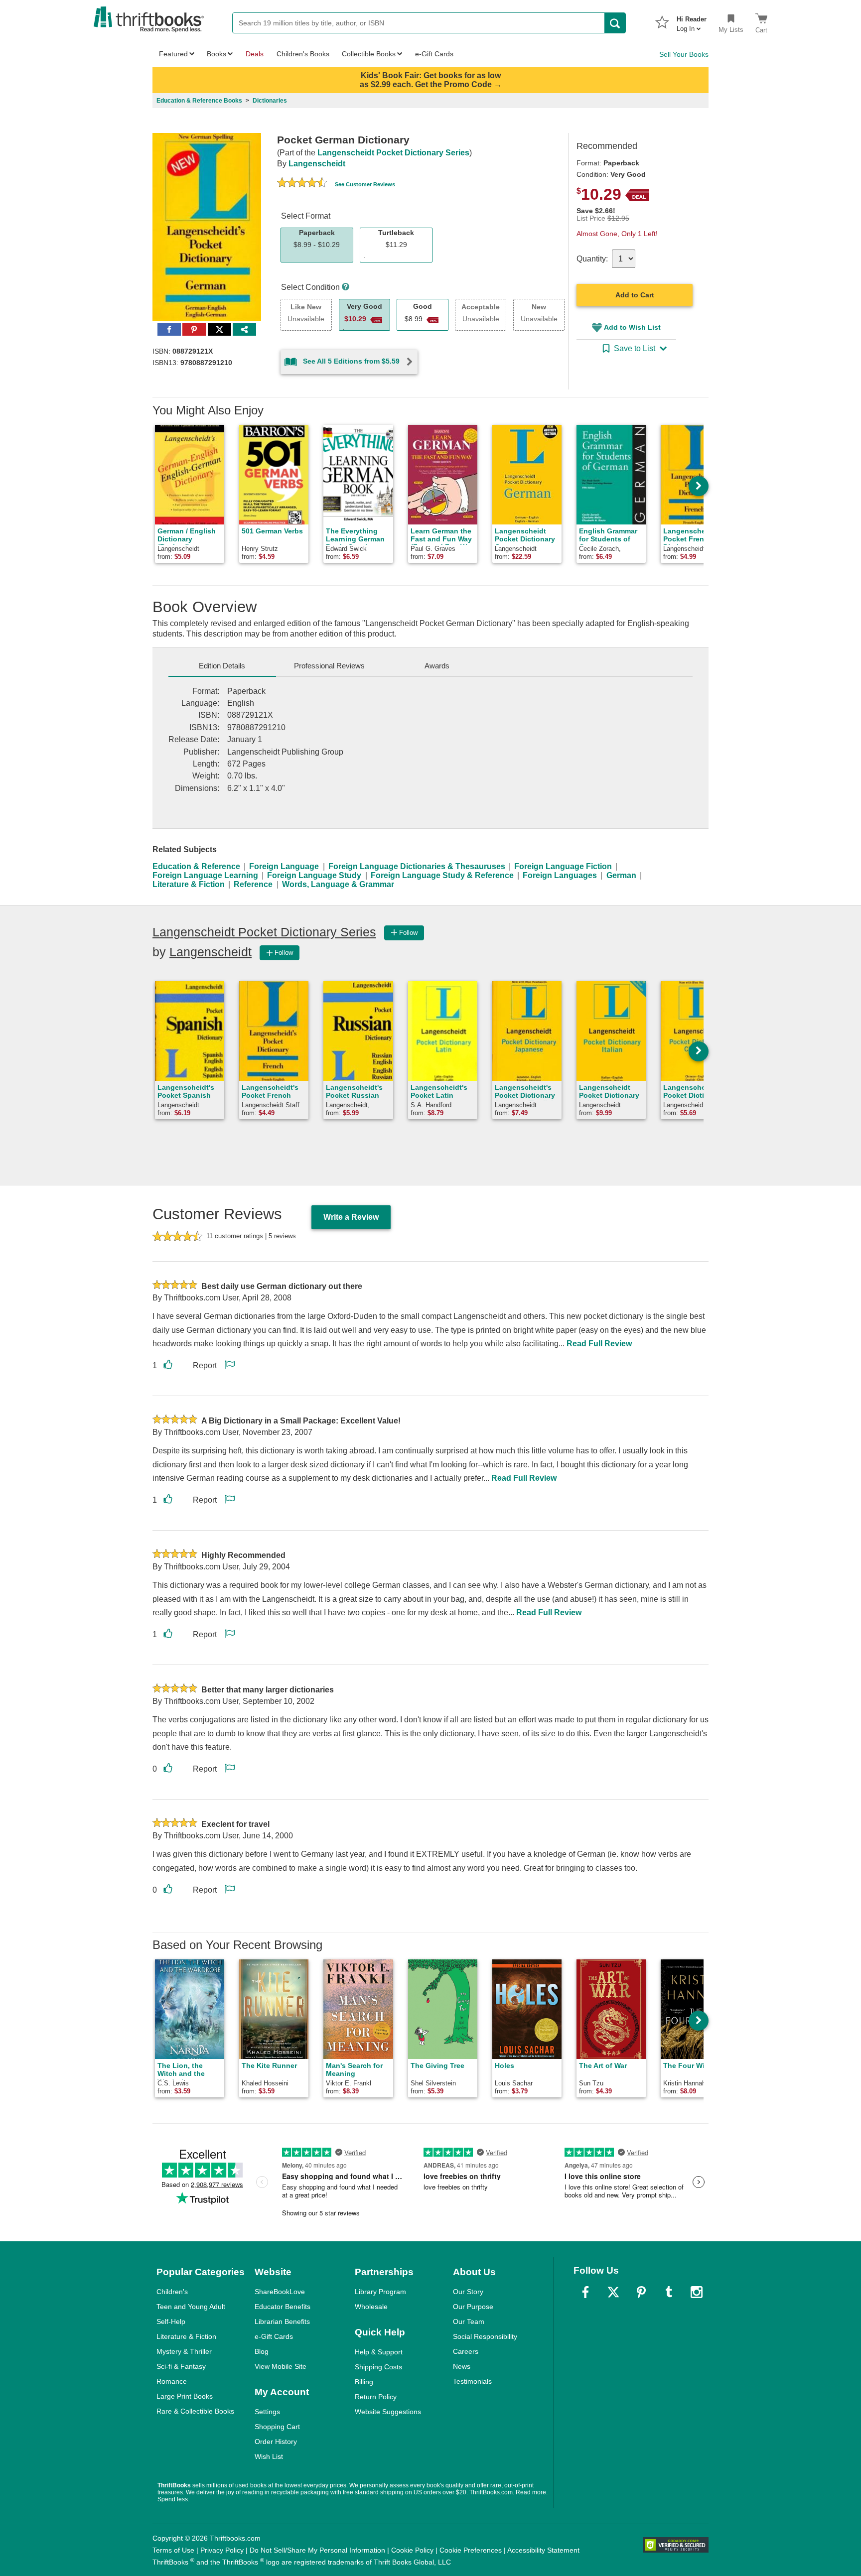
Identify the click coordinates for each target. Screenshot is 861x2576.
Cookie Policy (412, 2550)
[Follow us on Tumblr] (669, 2292)
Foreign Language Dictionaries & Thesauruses (417, 866)
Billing (364, 2382)
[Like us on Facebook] (585, 2292)
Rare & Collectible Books (195, 2411)
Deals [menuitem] (255, 54)
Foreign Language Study (314, 875)
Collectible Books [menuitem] (369, 54)
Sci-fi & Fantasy (181, 2366)
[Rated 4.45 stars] (302, 184)
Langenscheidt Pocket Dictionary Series (393, 153)
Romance (172, 2381)
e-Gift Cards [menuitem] (434, 54)
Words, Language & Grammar (338, 884)
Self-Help (171, 2321)
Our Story (468, 2292)
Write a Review (351, 1217)
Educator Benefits (283, 2307)
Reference (253, 884)
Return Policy (376, 2397)
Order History (276, 2442)
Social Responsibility (485, 2336)
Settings (267, 2412)
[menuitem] (692, 21)
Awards (437, 666)
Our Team (469, 2321)
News (462, 2366)
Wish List (269, 2456)
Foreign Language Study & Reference (442, 875)
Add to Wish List (632, 327)
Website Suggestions (388, 2412)
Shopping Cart (277, 2427)
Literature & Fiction (189, 884)
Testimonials (472, 2381)
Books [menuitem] (216, 54)
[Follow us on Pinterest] (641, 2292)
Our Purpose (473, 2307)
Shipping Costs (378, 2367)
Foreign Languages (560, 875)
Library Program (380, 2292)
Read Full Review (599, 1344)
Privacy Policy (222, 2550)
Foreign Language (284, 866)
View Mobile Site (281, 2366)
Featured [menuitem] (173, 54)
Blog (262, 2351)
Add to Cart (635, 295)
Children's (172, 2292)
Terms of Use (173, 2550)
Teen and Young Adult (191, 2307)
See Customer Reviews (365, 184)
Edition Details (222, 666)
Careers (466, 2351)
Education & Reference (196, 866)
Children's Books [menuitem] (303, 54)
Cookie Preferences (471, 2550)
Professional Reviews (329, 666)
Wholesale (371, 2307)
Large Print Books (185, 2396)
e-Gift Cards (274, 2336)
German (621, 875)
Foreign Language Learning (205, 875)
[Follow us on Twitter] (613, 2292)
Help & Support (379, 2352)
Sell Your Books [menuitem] (684, 54)
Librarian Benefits (282, 2321)
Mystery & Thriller (184, 2351)
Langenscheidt (317, 164)
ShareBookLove (280, 2292)
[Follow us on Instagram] (697, 2292)
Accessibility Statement (543, 2550)
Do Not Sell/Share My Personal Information (317, 2550)
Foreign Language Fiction (563, 866)
